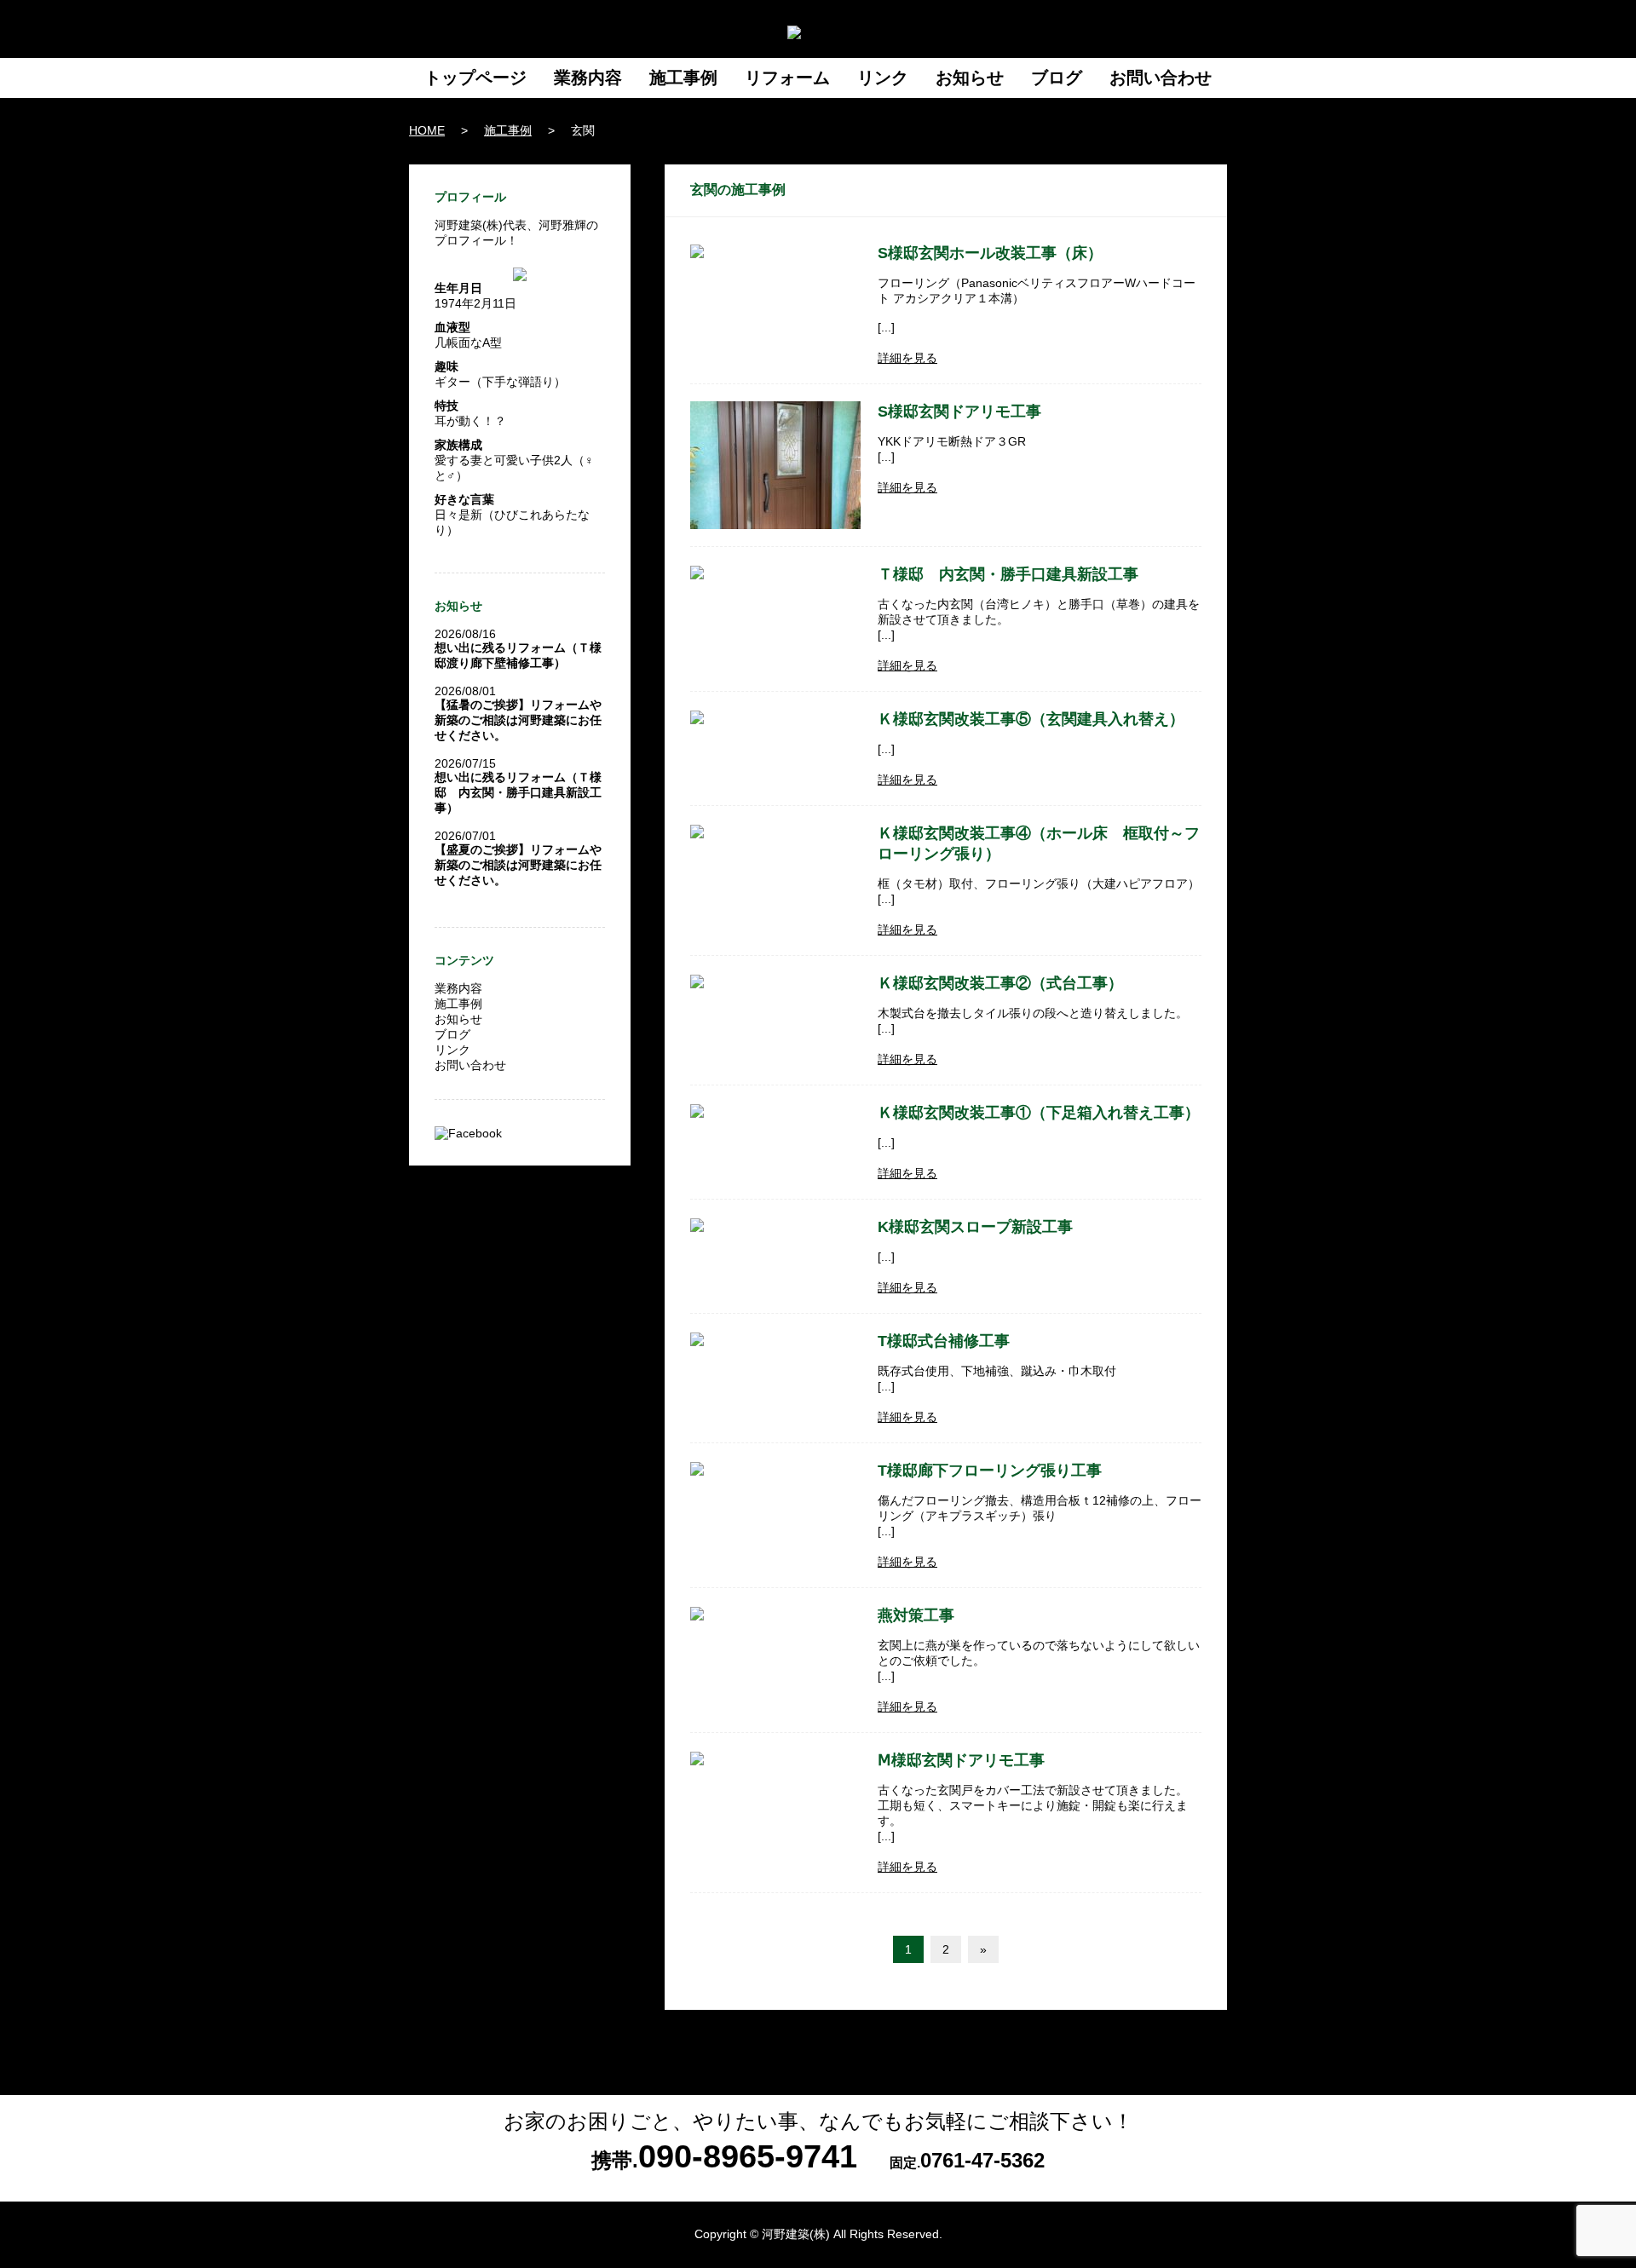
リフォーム (787, 78)
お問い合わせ (1161, 78)
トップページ (475, 78)
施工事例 (683, 78)
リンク (883, 78)
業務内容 (588, 78)
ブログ (1057, 78)
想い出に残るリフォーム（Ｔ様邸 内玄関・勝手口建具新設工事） (518, 792)
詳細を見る (907, 358)
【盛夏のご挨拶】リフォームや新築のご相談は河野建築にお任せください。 (518, 865)
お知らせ (970, 78)
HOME (427, 130)
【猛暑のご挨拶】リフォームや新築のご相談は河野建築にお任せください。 (518, 720)
